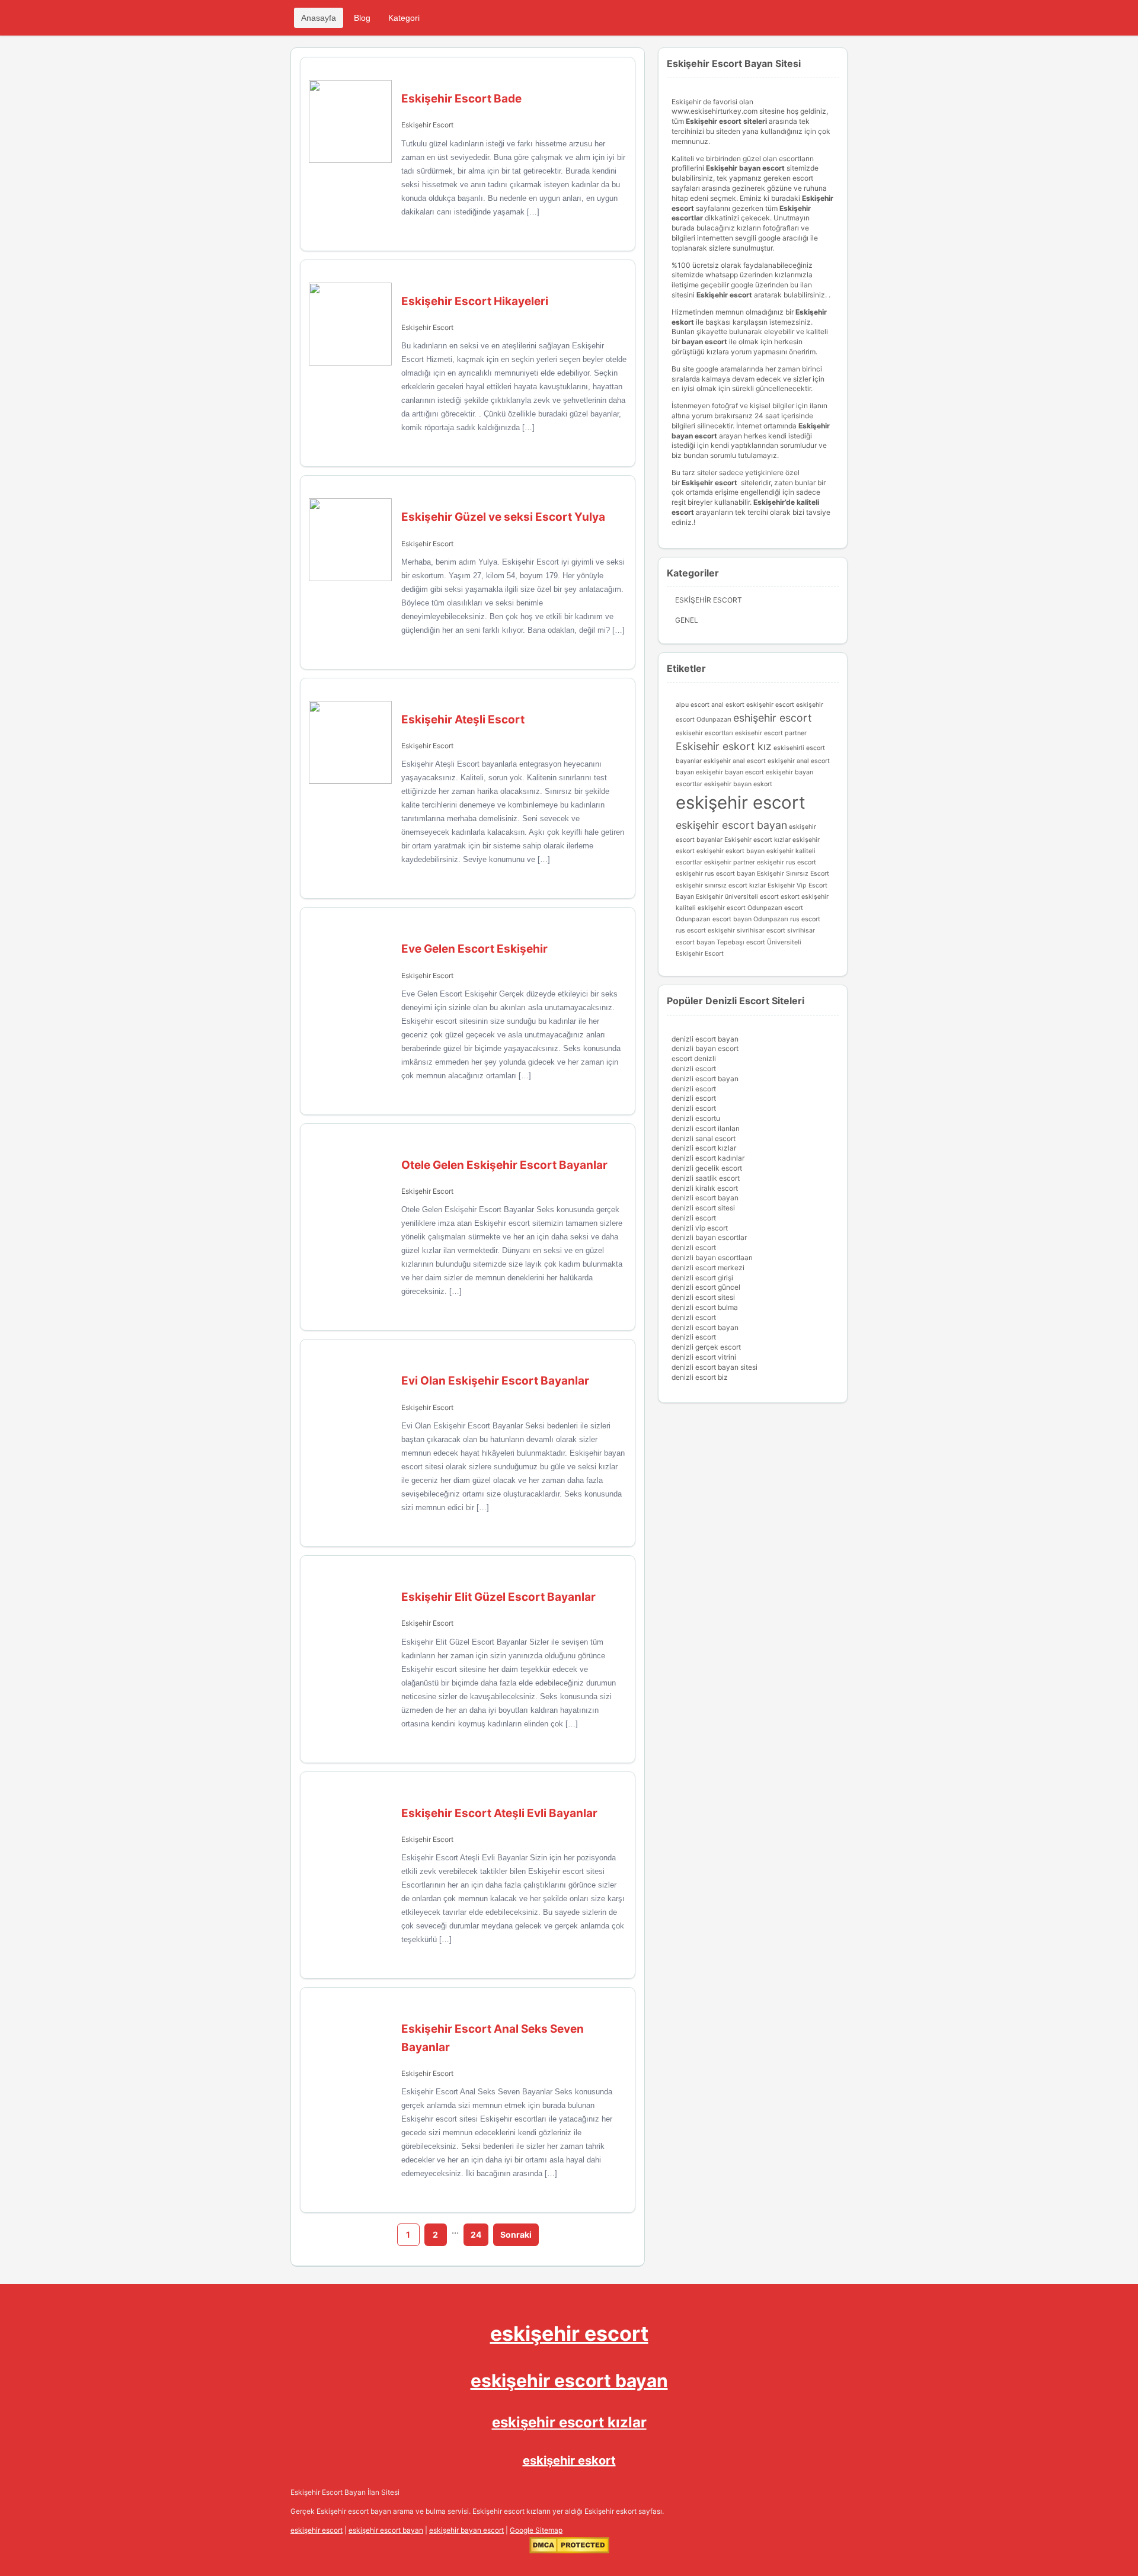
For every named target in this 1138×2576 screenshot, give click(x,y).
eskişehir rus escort (787, 862)
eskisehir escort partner (771, 733)
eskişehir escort (741, 802)
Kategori (404, 18)
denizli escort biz (700, 1377)
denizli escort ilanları (706, 1128)
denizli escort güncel (706, 1287)
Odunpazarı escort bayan (714, 919)
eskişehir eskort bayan (731, 851)
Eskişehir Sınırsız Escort (793, 874)
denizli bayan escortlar (709, 1237)
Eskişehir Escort (427, 125)
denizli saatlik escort (706, 1178)
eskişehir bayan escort (730, 772)
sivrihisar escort (761, 930)
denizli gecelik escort (707, 1168)
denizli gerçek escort (706, 1347)
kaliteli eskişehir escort (711, 908)
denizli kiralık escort (705, 1188)
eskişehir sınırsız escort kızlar (721, 885)
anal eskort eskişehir (742, 705)
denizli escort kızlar (704, 1148)
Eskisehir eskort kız (724, 746)
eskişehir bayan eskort (738, 784)
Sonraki (516, 2234)
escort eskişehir (799, 705)
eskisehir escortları (704, 733)
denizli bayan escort (705, 1048)
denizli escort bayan (705, 1039)
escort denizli (694, 1058)
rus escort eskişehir (705, 930)
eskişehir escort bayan (731, 825)
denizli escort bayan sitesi (715, 1367)
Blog (362, 18)
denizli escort (694, 1068)
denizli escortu (696, 1118)
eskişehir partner (730, 862)
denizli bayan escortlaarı (712, 1257)
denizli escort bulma (705, 1307)
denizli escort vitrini (704, 1357)
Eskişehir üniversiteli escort (737, 897)
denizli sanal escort (704, 1138)
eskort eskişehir (805, 897)
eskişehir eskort (569, 2460)
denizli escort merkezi (708, 1268)
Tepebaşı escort (741, 942)
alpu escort (693, 705)
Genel (687, 620)
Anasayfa (319, 18)
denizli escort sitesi (703, 1208)
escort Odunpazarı (704, 720)
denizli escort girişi (702, 1278)
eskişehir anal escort (735, 761)
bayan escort (704, 342)
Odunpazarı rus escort (787, 919)
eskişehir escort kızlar (569, 2422)
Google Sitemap (536, 2530)
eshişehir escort (772, 718)
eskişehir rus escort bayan (715, 874)
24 (476, 2234)
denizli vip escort (700, 1228)
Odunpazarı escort (775, 908)
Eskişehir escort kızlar (757, 840)
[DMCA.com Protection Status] (569, 2551)
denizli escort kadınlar (708, 1158)
